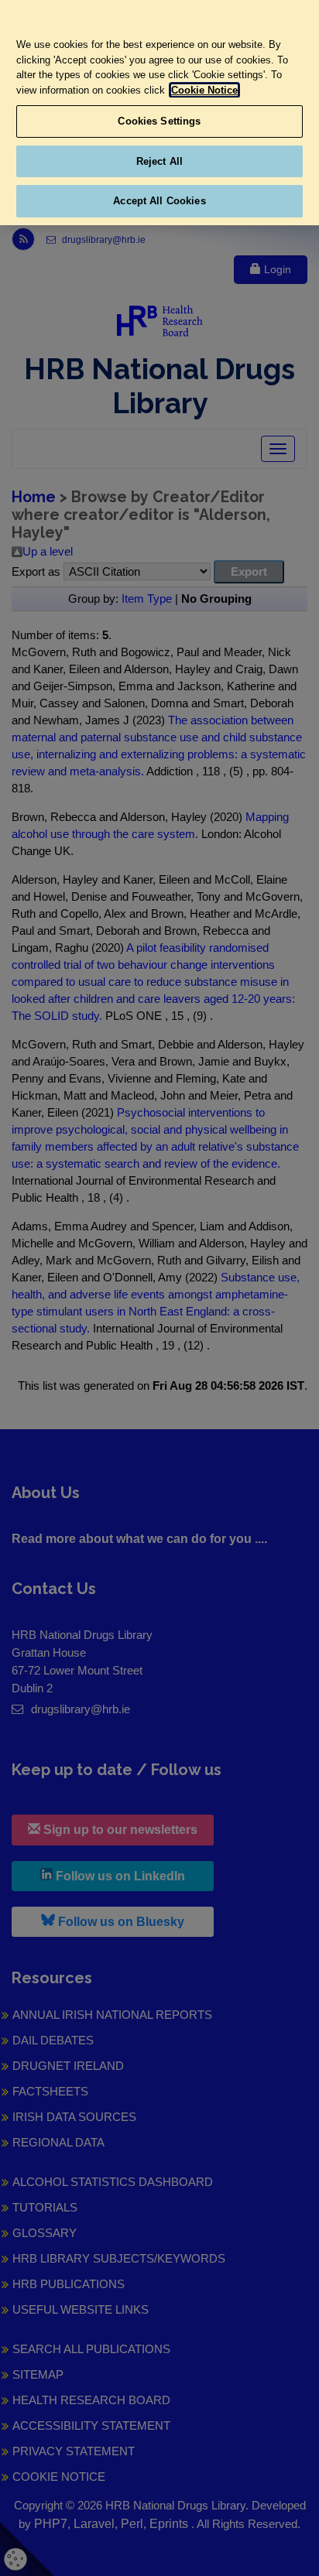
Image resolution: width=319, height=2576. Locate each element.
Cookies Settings (159, 121)
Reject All (159, 161)
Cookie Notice (204, 90)
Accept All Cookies (159, 201)
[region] (159, 113)
